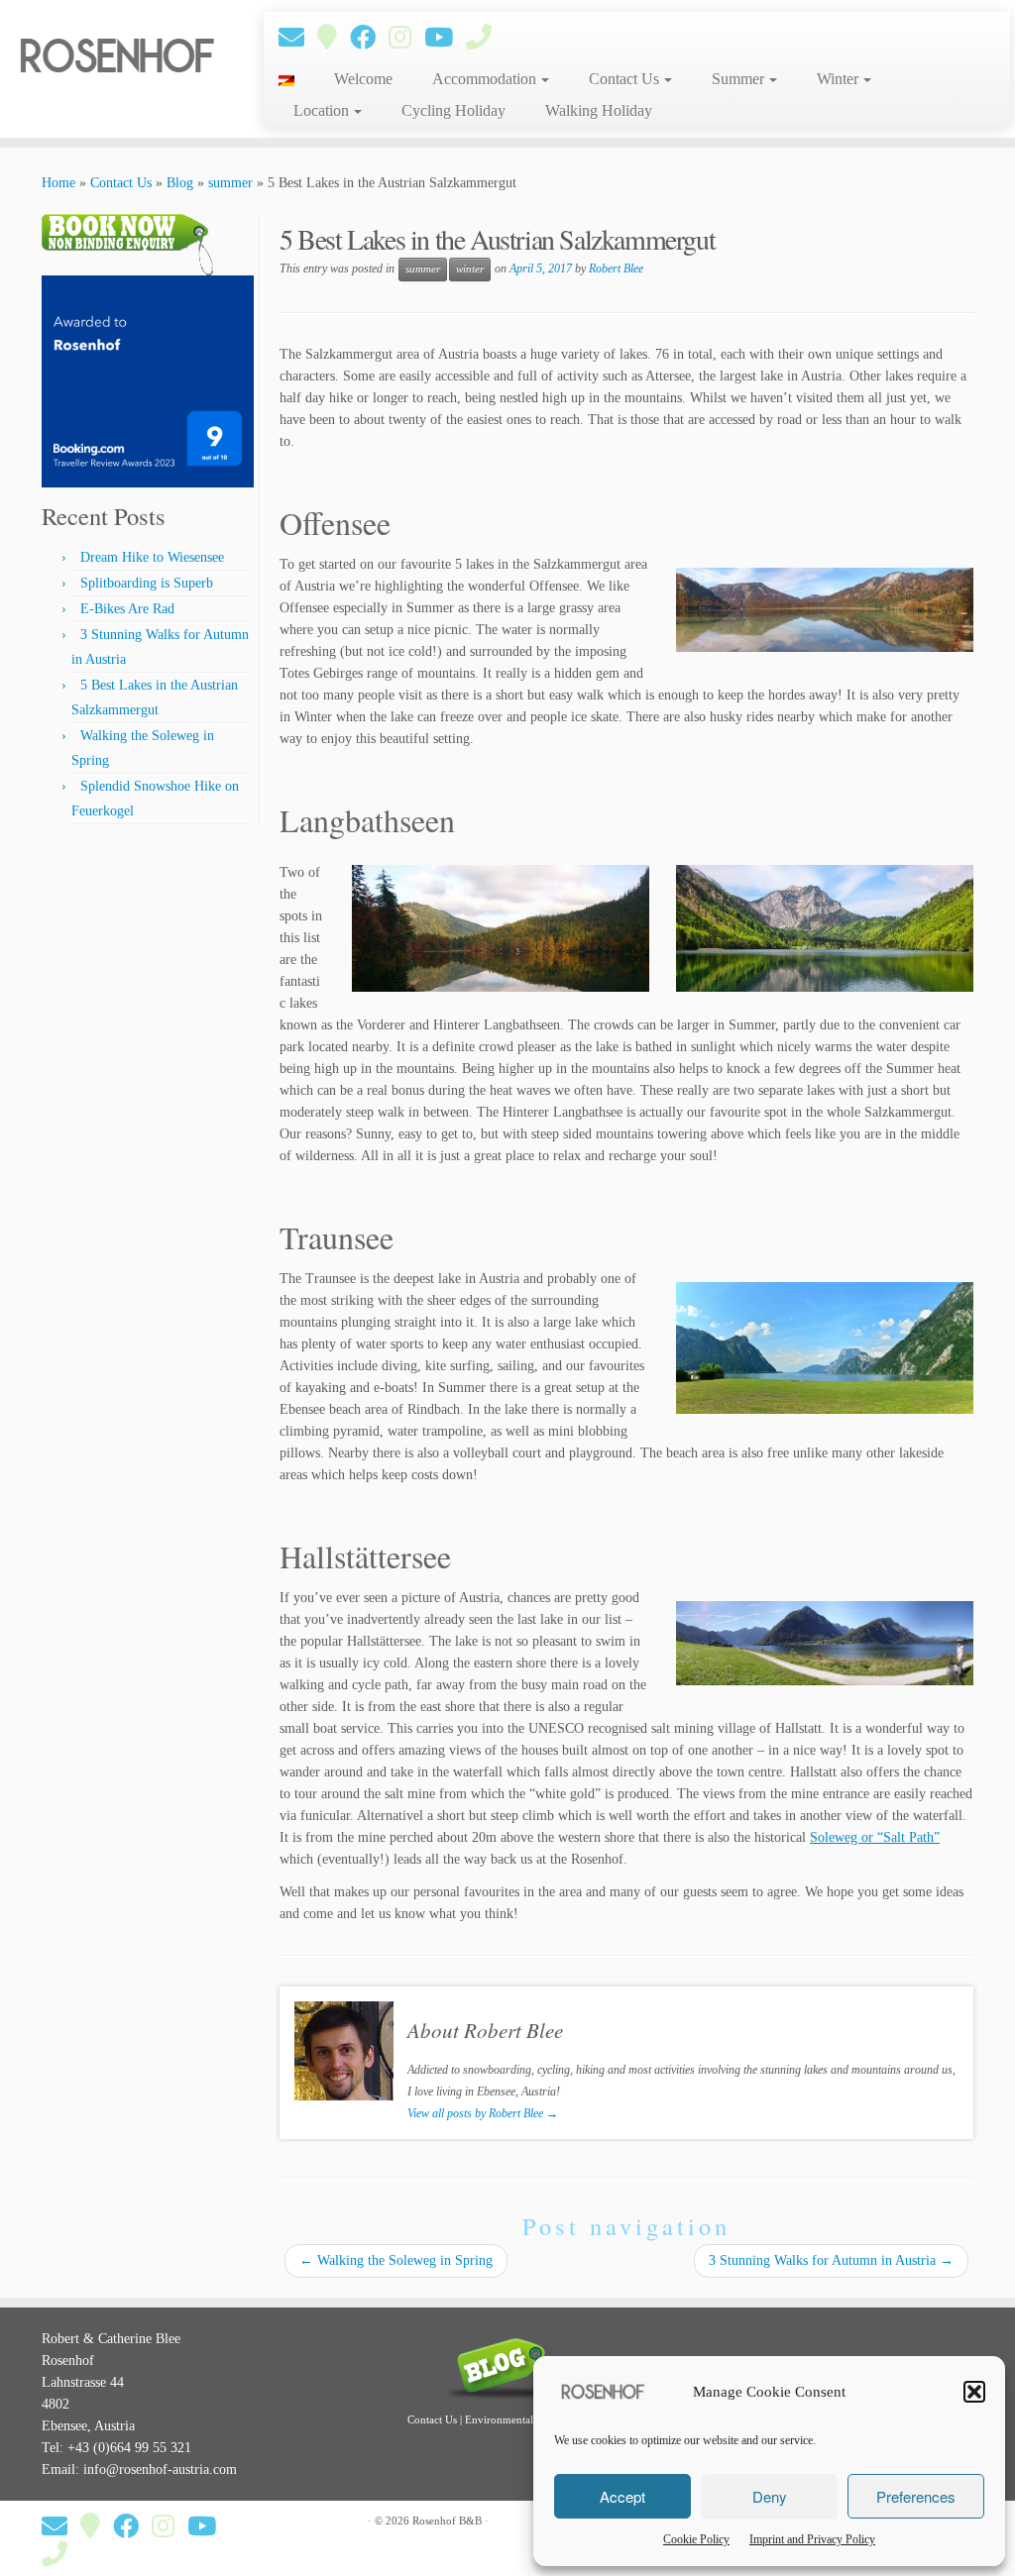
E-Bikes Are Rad (127, 609)
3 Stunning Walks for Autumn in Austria (831, 2260)
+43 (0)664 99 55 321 (129, 2448)
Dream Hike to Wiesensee (152, 557)
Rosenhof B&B (447, 2521)
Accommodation (486, 79)
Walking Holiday (599, 110)
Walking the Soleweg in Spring (396, 2260)
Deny (770, 2496)
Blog (180, 183)
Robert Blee (616, 268)
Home (58, 183)
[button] (974, 2392)
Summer (740, 79)
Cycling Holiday (453, 110)
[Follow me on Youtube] (445, 38)
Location (323, 110)
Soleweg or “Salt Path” (875, 1837)
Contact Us (626, 79)
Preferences (916, 2496)
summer (230, 183)
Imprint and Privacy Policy (812, 2539)
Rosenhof (785, 2339)
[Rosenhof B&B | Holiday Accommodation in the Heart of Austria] (119, 56)
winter (470, 269)
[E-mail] (298, 38)
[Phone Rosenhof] (485, 38)
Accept (622, 2496)
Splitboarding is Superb (147, 583)
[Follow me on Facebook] (369, 38)
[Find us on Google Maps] (334, 38)
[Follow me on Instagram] (406, 38)
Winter (840, 79)
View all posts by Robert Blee (483, 2113)
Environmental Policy (515, 2419)
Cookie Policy (696, 2539)
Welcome (363, 79)
